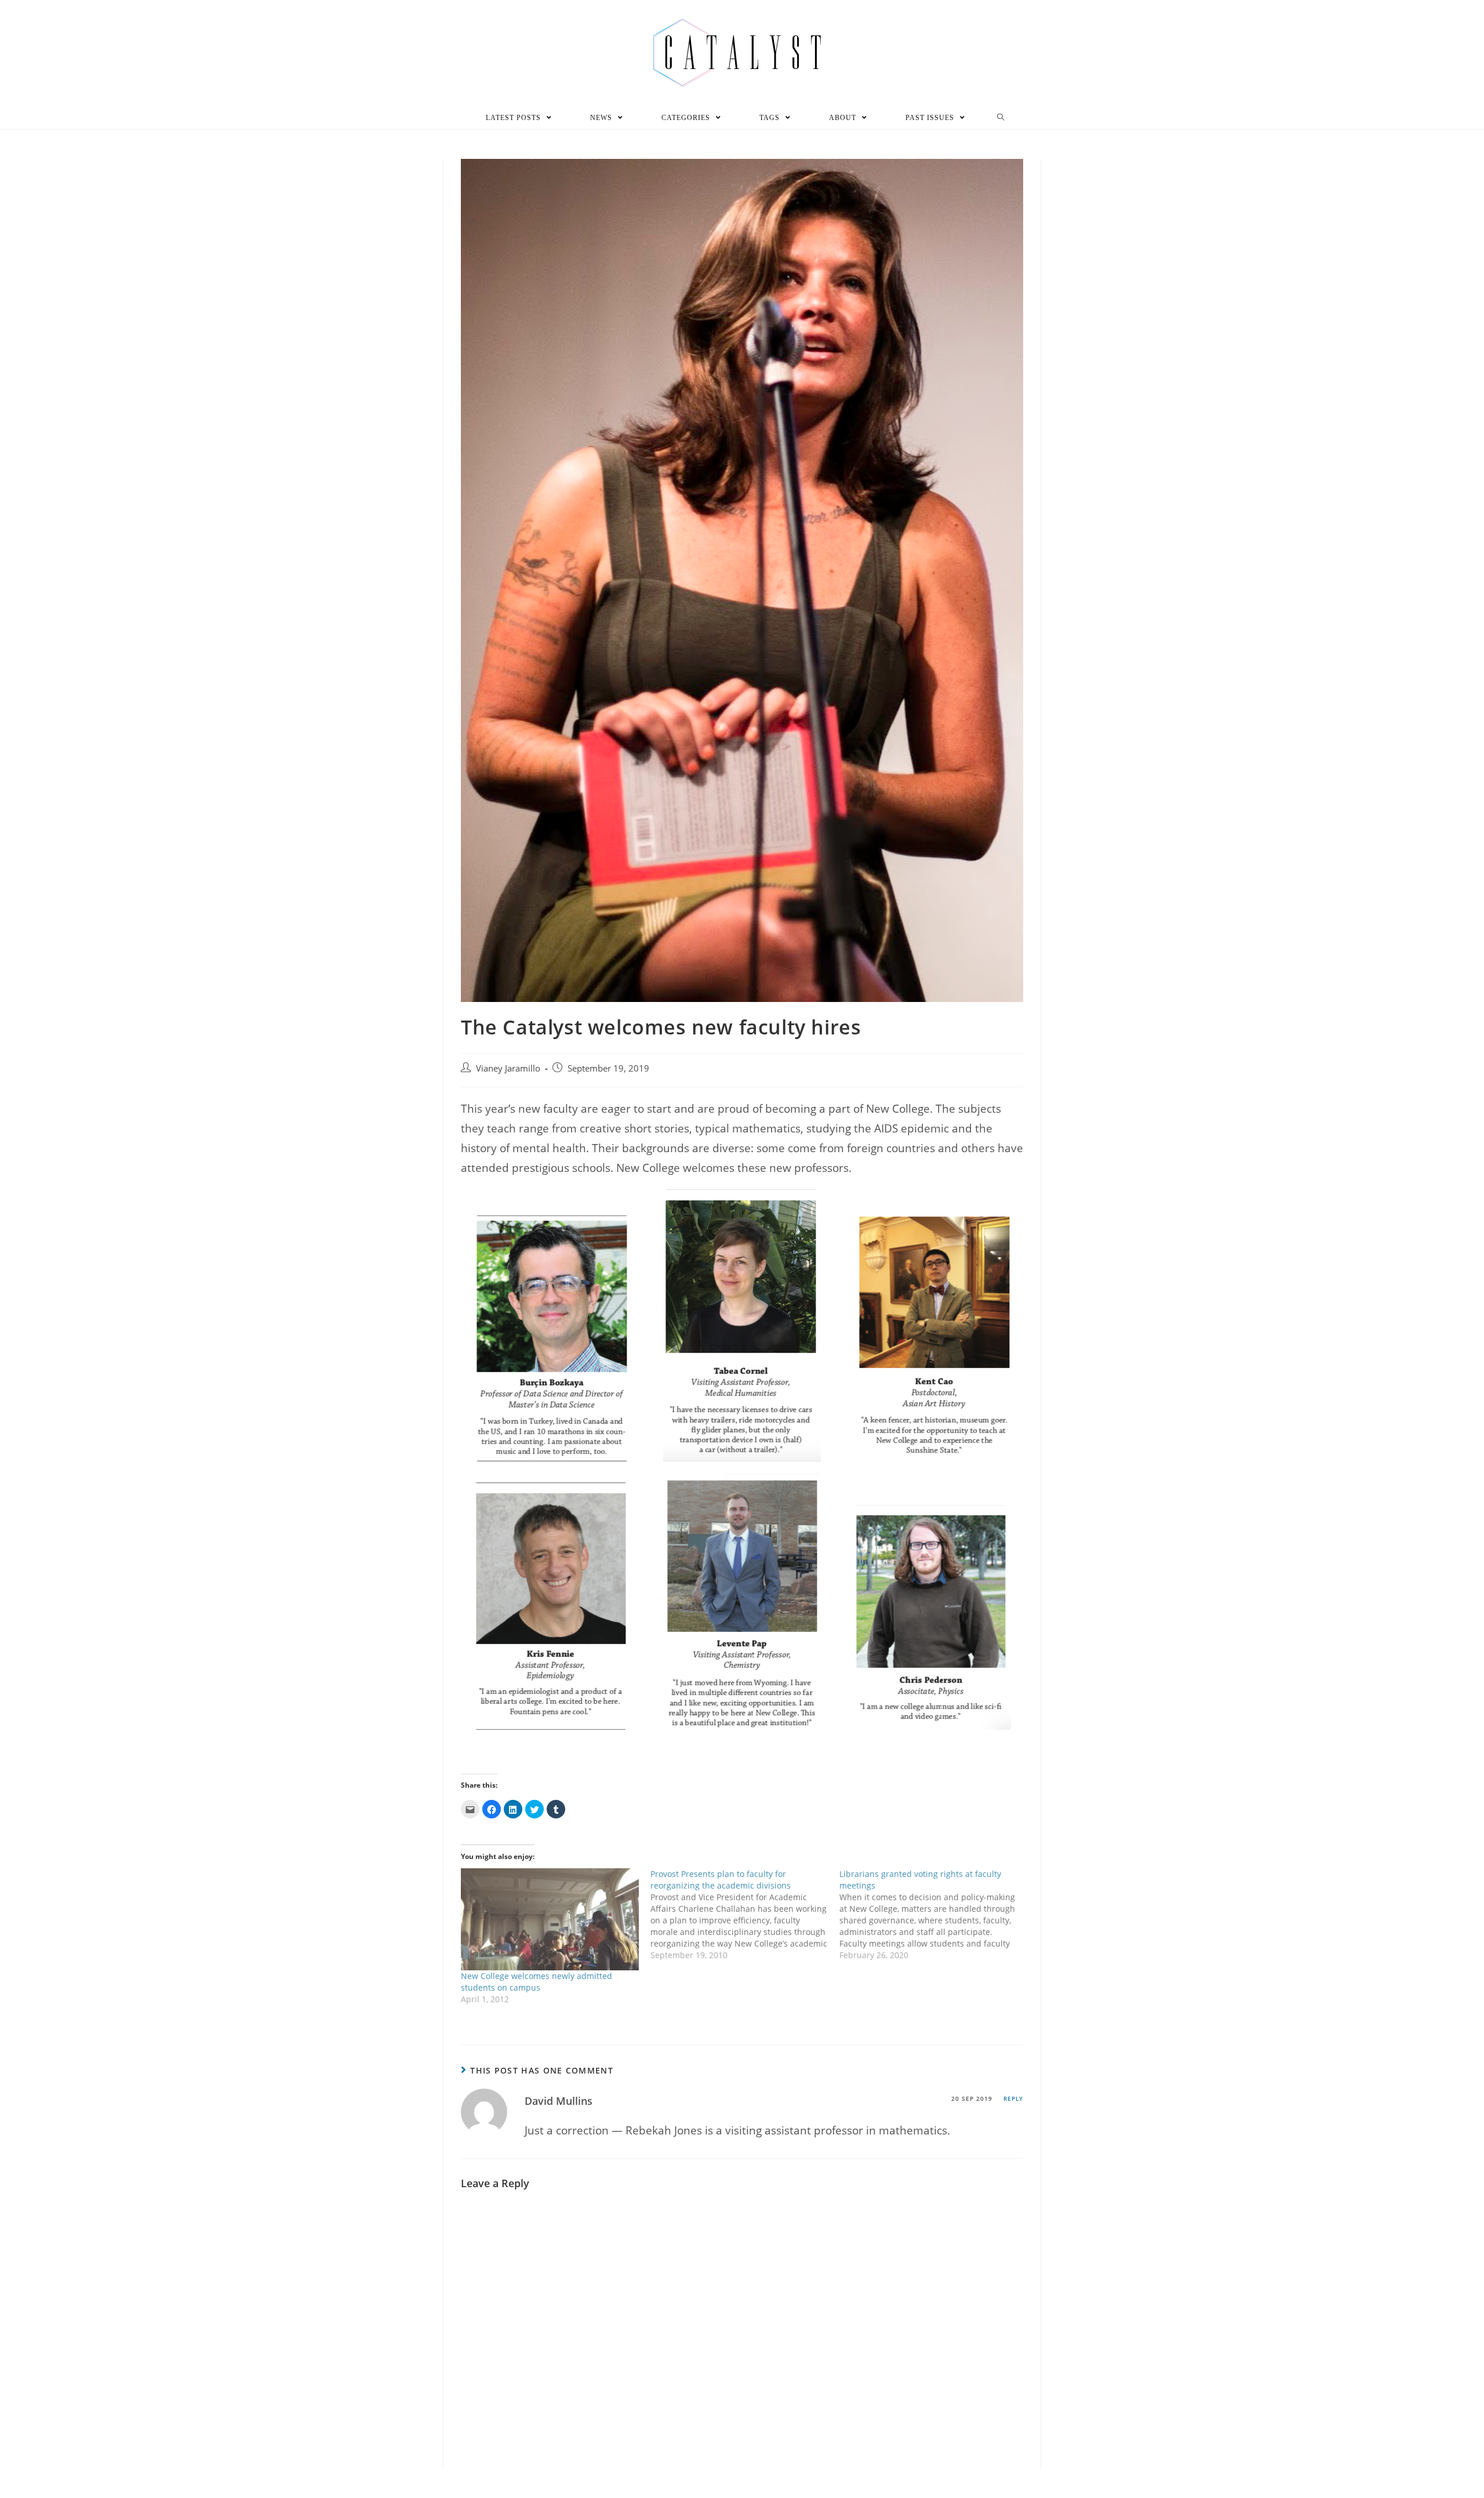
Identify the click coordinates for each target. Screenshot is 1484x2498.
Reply (1013, 2098)
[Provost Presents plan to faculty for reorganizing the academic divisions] (745, 1915)
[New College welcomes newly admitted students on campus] (550, 1919)
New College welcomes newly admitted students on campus (537, 1982)
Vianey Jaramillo (508, 1068)
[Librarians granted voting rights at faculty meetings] (934, 1915)
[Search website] (1001, 118)
